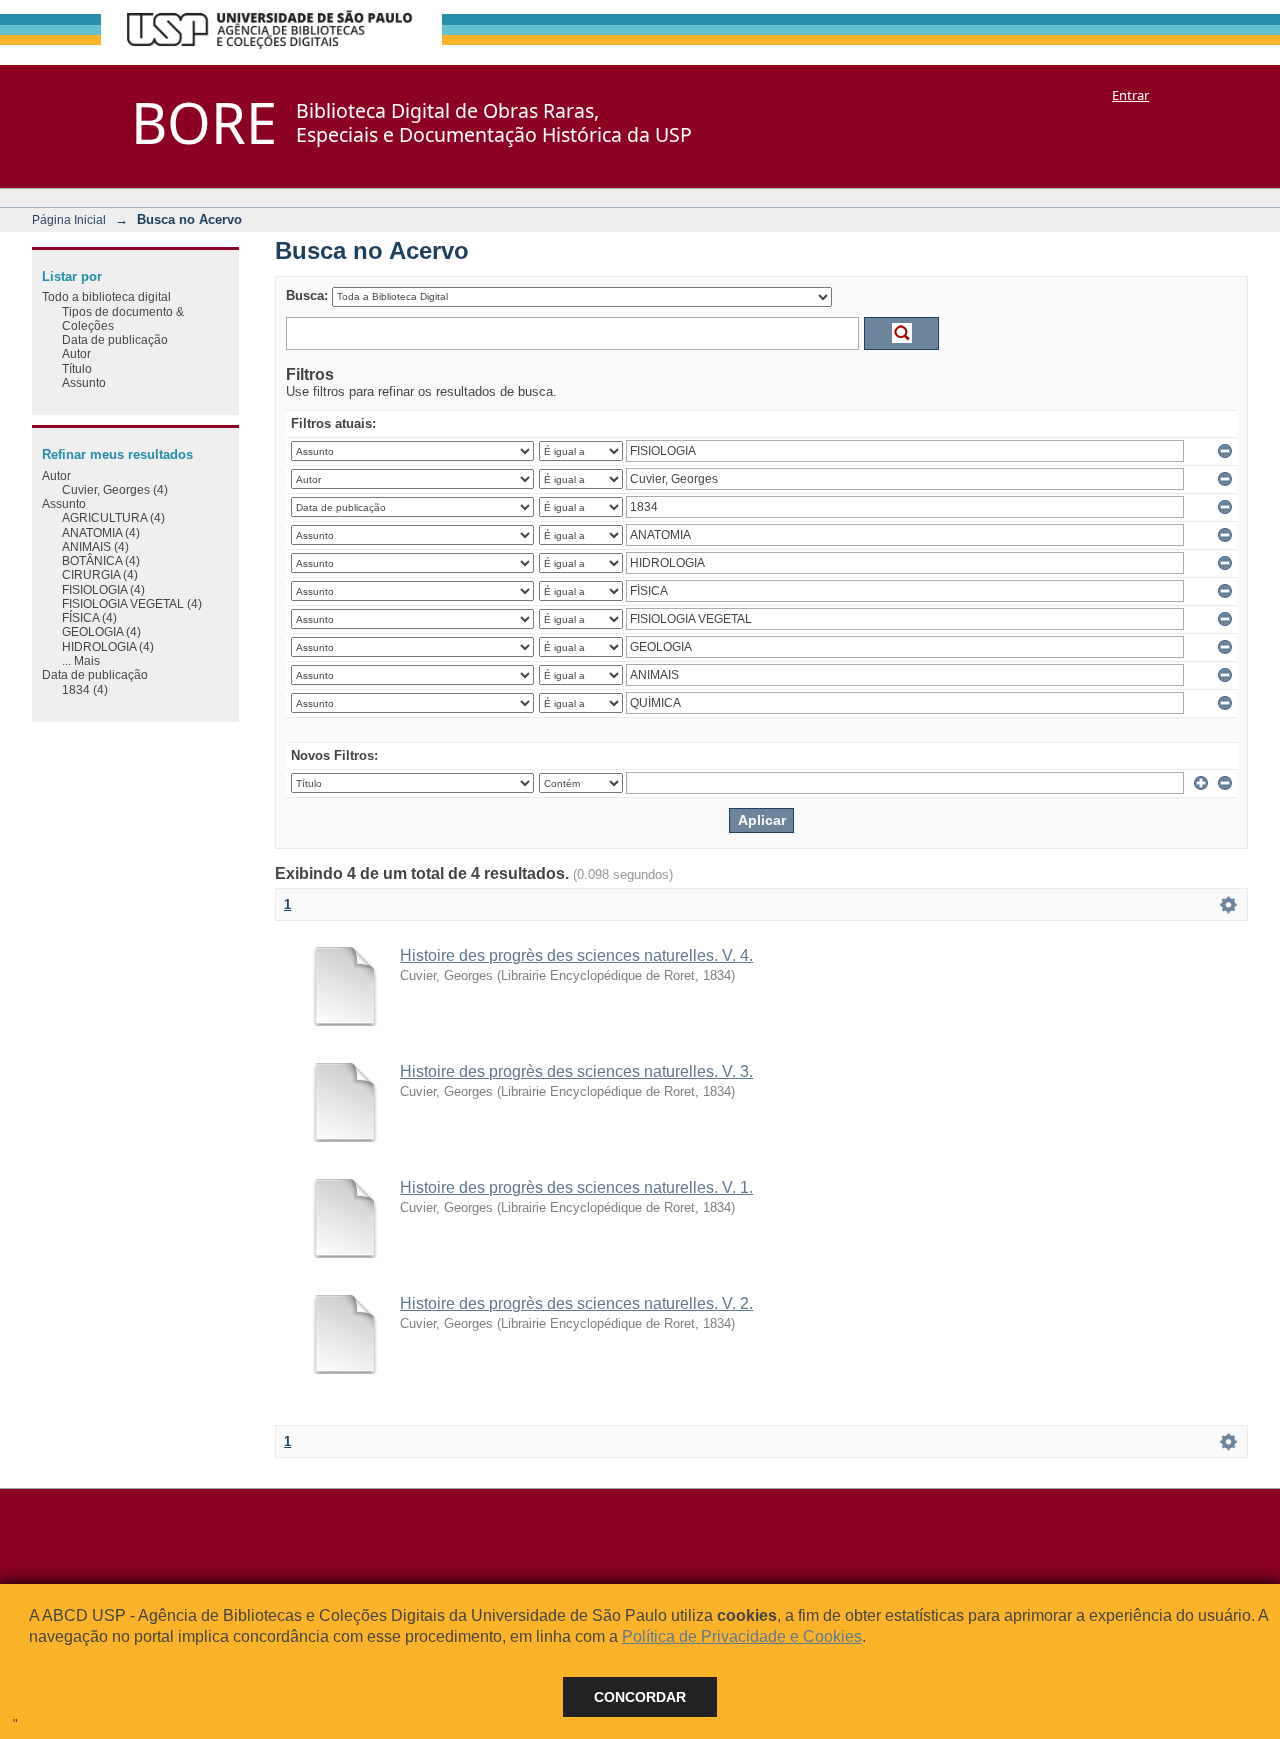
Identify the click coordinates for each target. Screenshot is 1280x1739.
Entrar (1130, 95)
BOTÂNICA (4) (101, 560)
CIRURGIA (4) (100, 574)
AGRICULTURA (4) (113, 517)
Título (77, 368)
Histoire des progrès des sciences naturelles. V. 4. (576, 955)
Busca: (307, 295)
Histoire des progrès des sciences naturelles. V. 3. (576, 1071)
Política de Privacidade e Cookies (742, 1636)
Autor (76, 353)
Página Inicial (69, 219)
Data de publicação (115, 339)
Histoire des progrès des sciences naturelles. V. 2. (576, 1303)
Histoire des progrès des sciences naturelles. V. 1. (576, 1187)
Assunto (84, 382)
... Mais (81, 660)
